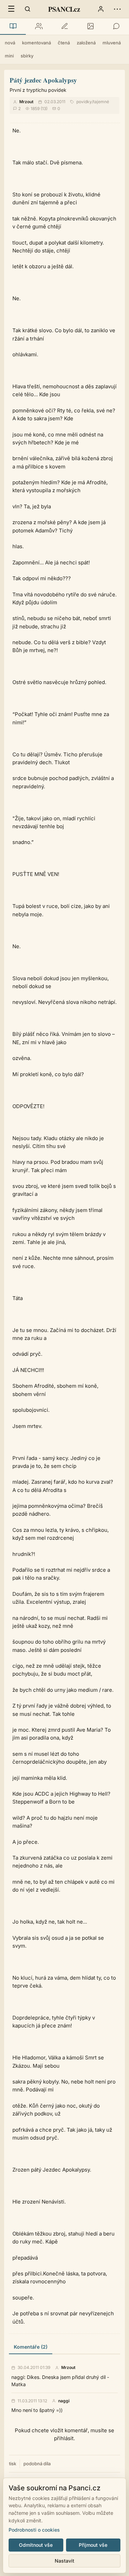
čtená (64, 43)
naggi (64, 2401)
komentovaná (36, 43)
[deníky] (64, 26)
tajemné (101, 102)
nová (10, 43)
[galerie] (90, 26)
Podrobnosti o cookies (34, 2530)
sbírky (27, 56)
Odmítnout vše (36, 2545)
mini (9, 56)
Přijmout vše (93, 2545)
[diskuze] (116, 26)
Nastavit (64, 2561)
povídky (84, 102)
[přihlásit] (101, 9)
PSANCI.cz (64, 9)
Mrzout (26, 102)
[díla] (13, 26)
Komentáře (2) (31, 2347)
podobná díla (37, 2464)
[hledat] (28, 9)
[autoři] (39, 26)
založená (86, 43)
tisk (13, 2464)
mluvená (112, 43)
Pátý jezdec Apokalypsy (43, 80)
